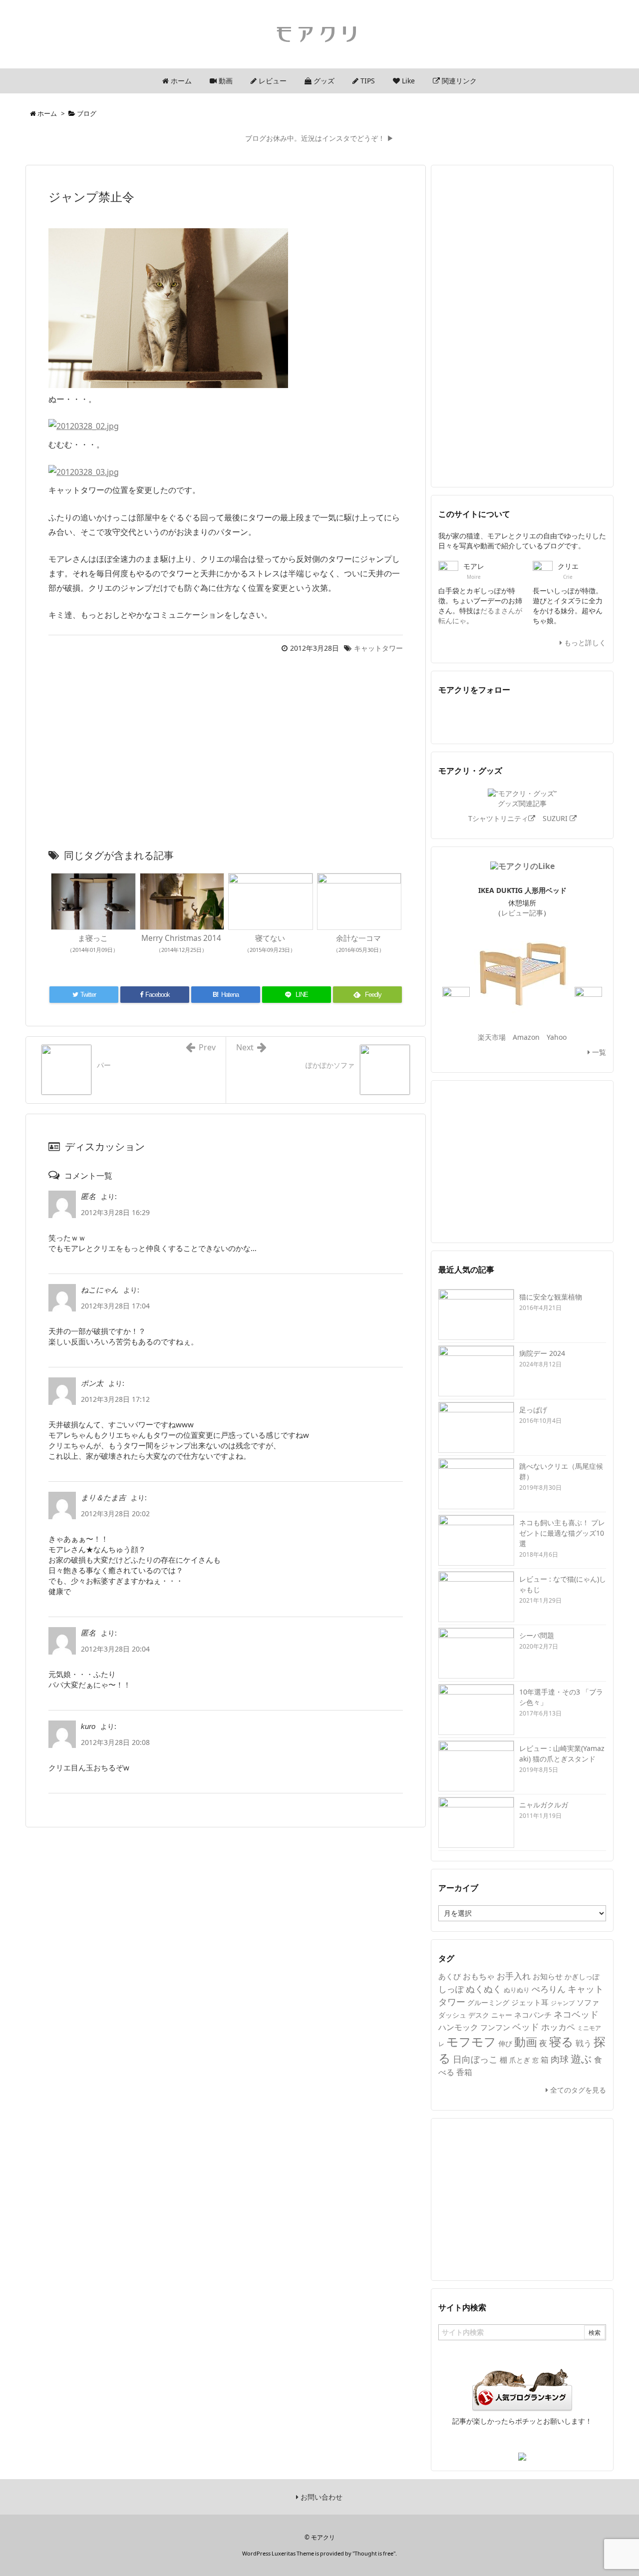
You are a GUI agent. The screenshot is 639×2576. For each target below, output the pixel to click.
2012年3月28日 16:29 (115, 1212)
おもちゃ (479, 1976)
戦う (584, 2043)
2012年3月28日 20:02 (115, 1513)
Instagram (592, 717)
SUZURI (556, 818)
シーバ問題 (537, 1635)
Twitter (452, 717)
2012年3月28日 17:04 (115, 1306)
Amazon (526, 1037)
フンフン (495, 2027)
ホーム (47, 113)
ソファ (588, 2002)
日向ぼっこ (475, 2059)
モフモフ (471, 2041)
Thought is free (374, 2553)
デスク (479, 2015)
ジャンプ (563, 2003)
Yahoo (557, 1037)
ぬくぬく (484, 1989)
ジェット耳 (530, 2002)
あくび (450, 1976)
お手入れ (514, 1976)
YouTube (536, 717)
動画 (526, 2042)
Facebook (480, 717)
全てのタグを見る (577, 2090)
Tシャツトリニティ (498, 818)
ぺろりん (549, 1989)
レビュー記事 (522, 913)
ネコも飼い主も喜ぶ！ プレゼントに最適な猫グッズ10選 (562, 1533)
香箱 (464, 2072)
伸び (505, 2043)
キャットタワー (378, 648)
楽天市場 (492, 1037)
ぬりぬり (517, 1990)
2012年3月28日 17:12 (115, 1399)
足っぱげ (533, 1410)
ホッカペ (558, 2027)
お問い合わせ (320, 2497)
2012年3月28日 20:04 (115, 1649)
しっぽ (451, 1989)
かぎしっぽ (582, 1976)
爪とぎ (520, 2060)
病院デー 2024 (542, 1353)
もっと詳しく (584, 643)
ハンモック (458, 2027)
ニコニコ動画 (564, 717)
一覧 (598, 1052)
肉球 (560, 2059)
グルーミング (488, 2002)
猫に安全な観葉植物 (551, 1297)
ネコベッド (576, 2014)
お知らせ (548, 1976)
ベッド (526, 2027)
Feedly (508, 717)
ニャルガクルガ (544, 1805)
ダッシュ (452, 2015)
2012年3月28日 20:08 (115, 1742)
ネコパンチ (533, 2015)
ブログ (87, 113)
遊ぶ (581, 2059)
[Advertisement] (226, 754)
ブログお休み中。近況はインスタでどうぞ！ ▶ (319, 138)
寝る (561, 2041)
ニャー (502, 2015)
